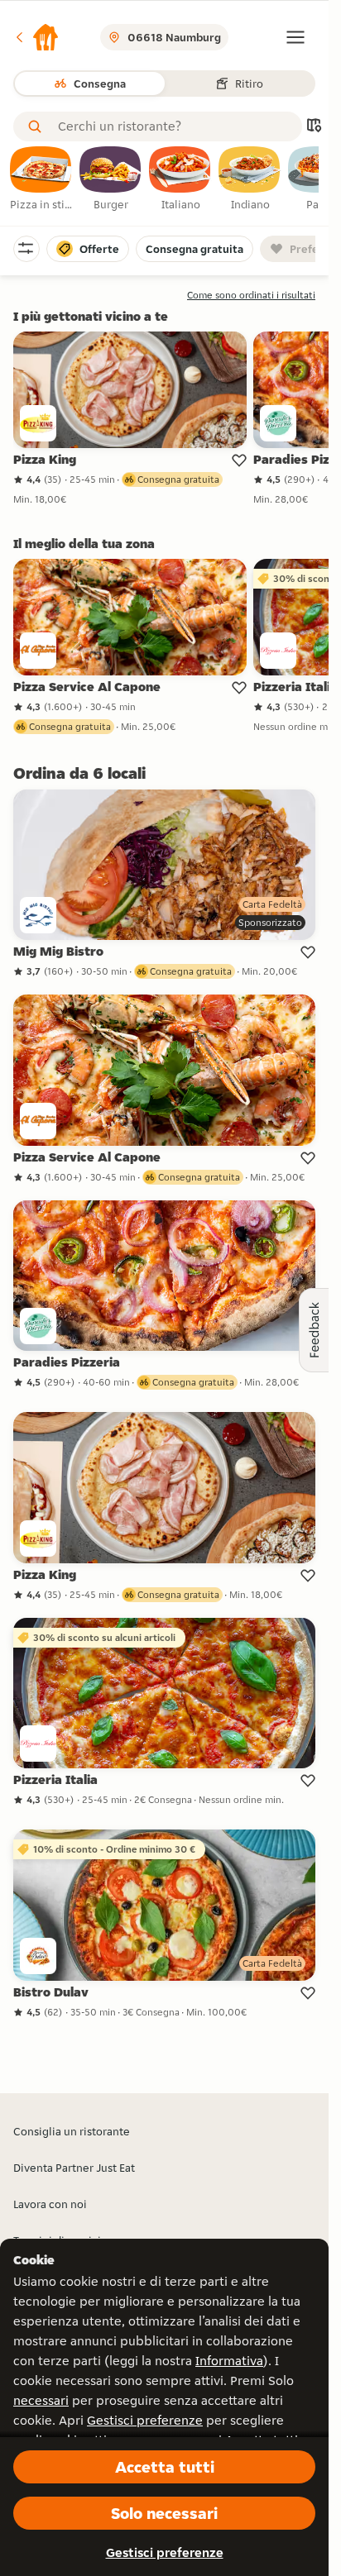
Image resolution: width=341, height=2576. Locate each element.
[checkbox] (41, 179)
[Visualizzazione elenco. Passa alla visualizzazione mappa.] (314, 127)
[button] (36, 37)
